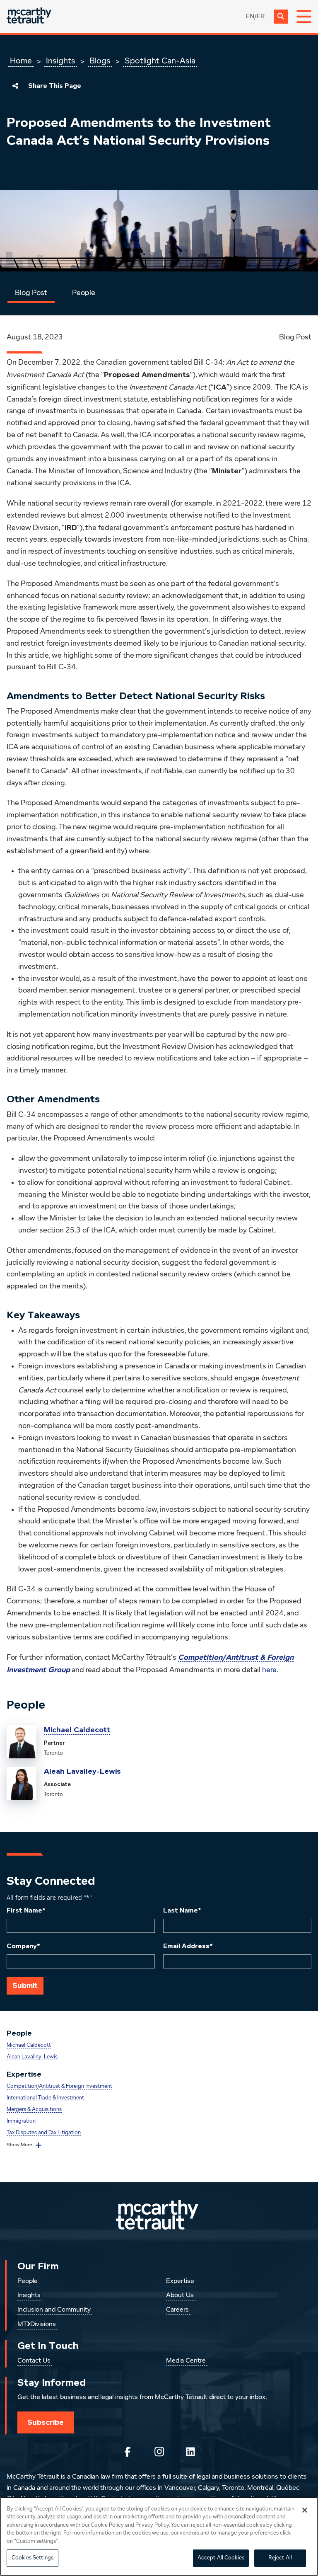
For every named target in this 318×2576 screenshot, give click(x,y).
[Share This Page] (15, 86)
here (269, 1670)
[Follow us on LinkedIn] (190, 2452)
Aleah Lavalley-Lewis (82, 1771)
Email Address (188, 1946)
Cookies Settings (33, 2558)
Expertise (180, 2281)
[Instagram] (159, 2452)
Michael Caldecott (77, 1730)
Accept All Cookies (221, 2558)
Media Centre (186, 2361)
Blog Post (31, 293)
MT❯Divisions (37, 2324)
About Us (180, 2295)
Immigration (21, 2121)
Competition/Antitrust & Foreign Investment (59, 2086)
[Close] (305, 2510)
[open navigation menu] (304, 17)
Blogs (100, 61)
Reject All (280, 2558)
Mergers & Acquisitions (34, 2110)
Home (21, 61)
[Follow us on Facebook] (128, 2452)
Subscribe (46, 2422)
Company (23, 1946)
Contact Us (34, 2361)
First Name (26, 1910)
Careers (177, 2310)
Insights (61, 61)
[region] (159, 2536)
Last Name (182, 1910)
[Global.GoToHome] (29, 16)
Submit (25, 1985)
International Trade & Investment (45, 2098)
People (84, 293)
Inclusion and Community (54, 2310)
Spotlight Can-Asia (160, 61)
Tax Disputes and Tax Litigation (44, 2133)
